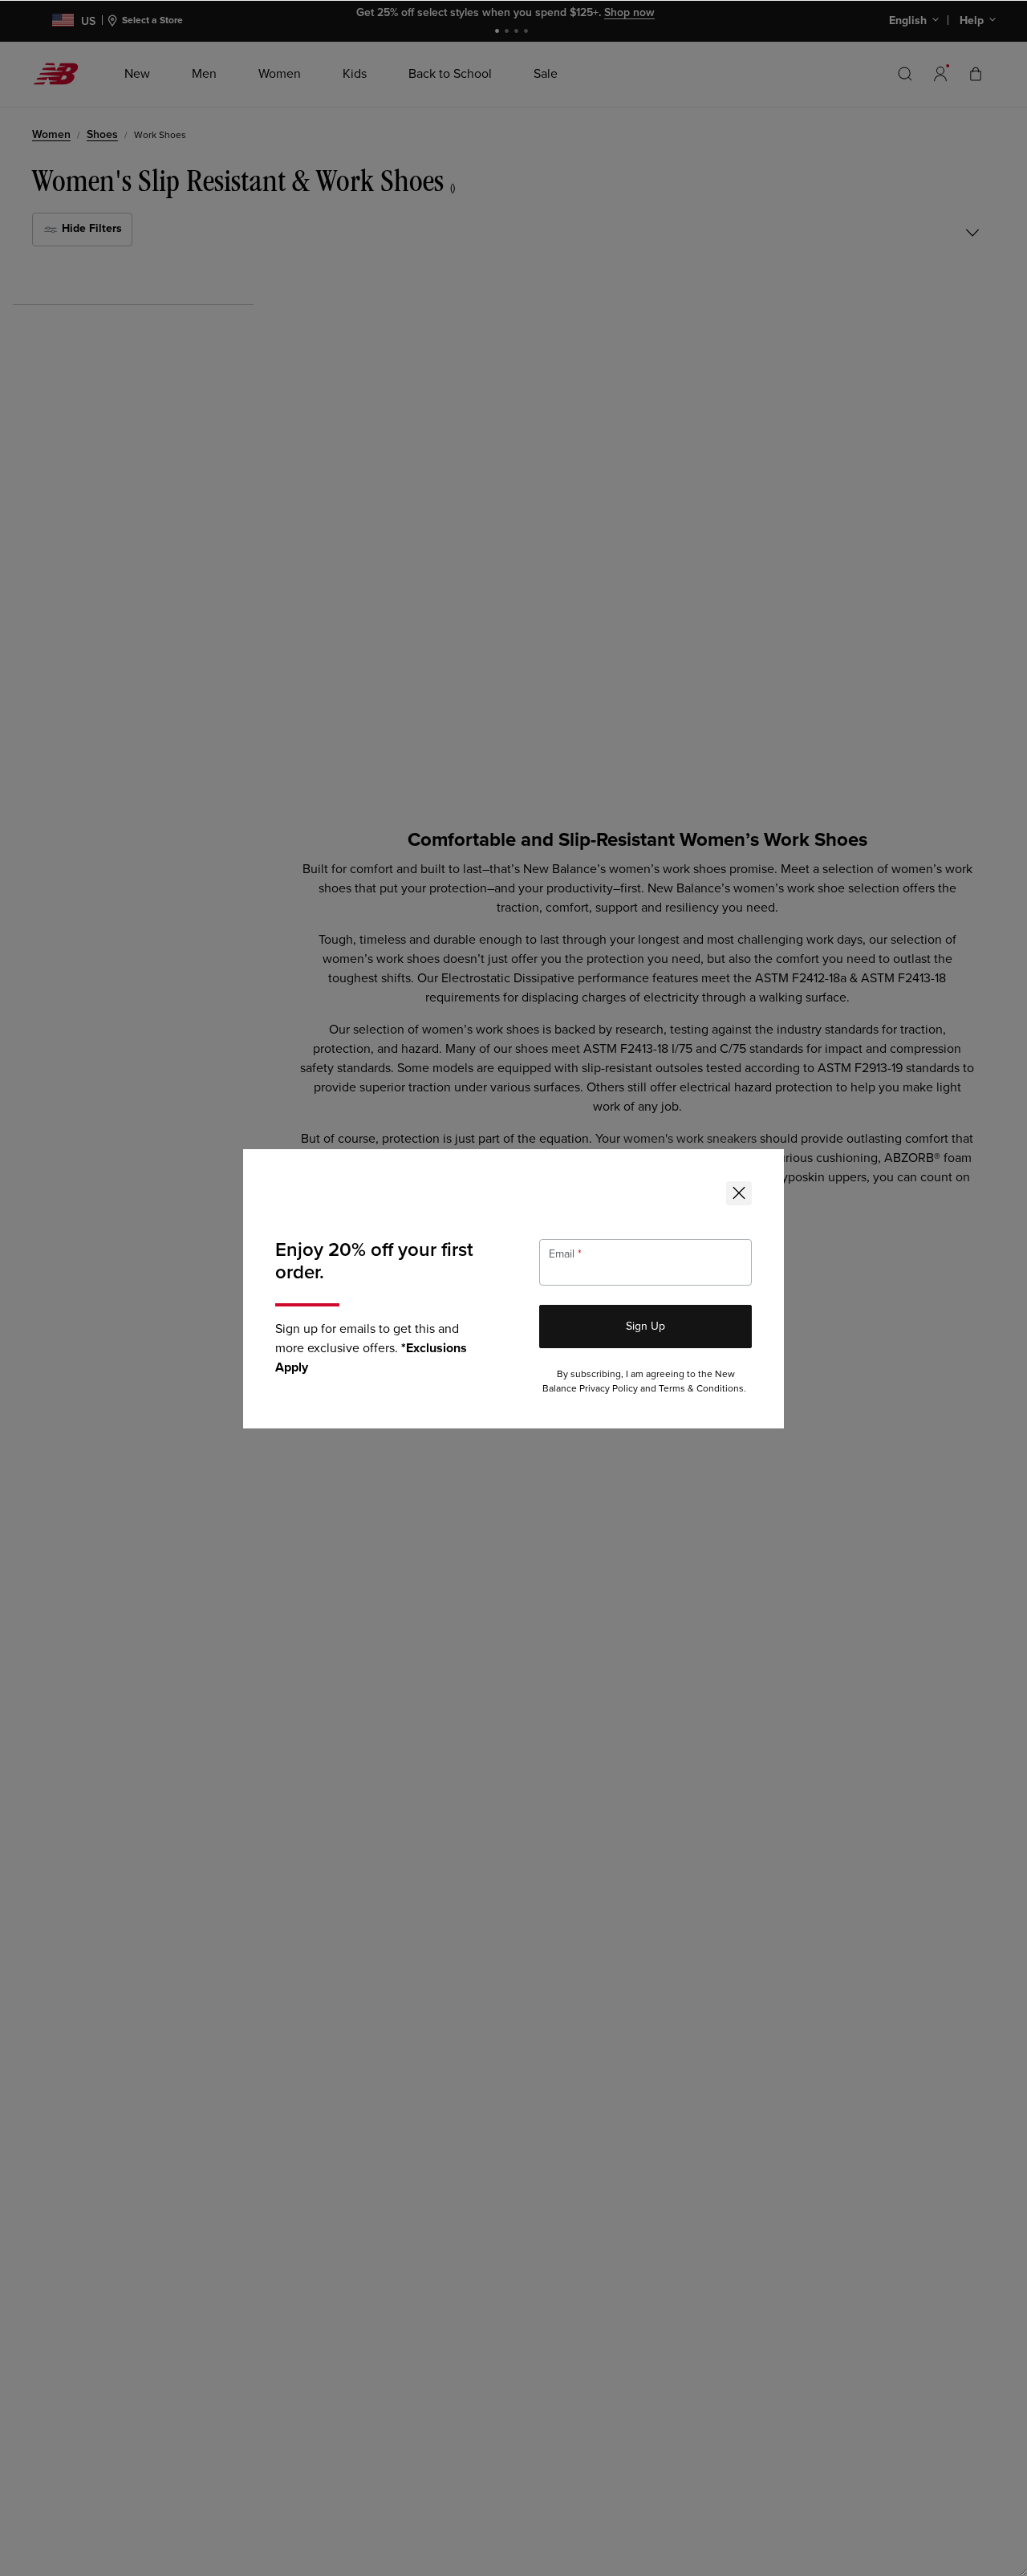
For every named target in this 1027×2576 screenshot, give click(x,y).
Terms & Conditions (701, 1389)
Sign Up (645, 1326)
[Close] (739, 1193)
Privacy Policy (609, 1389)
